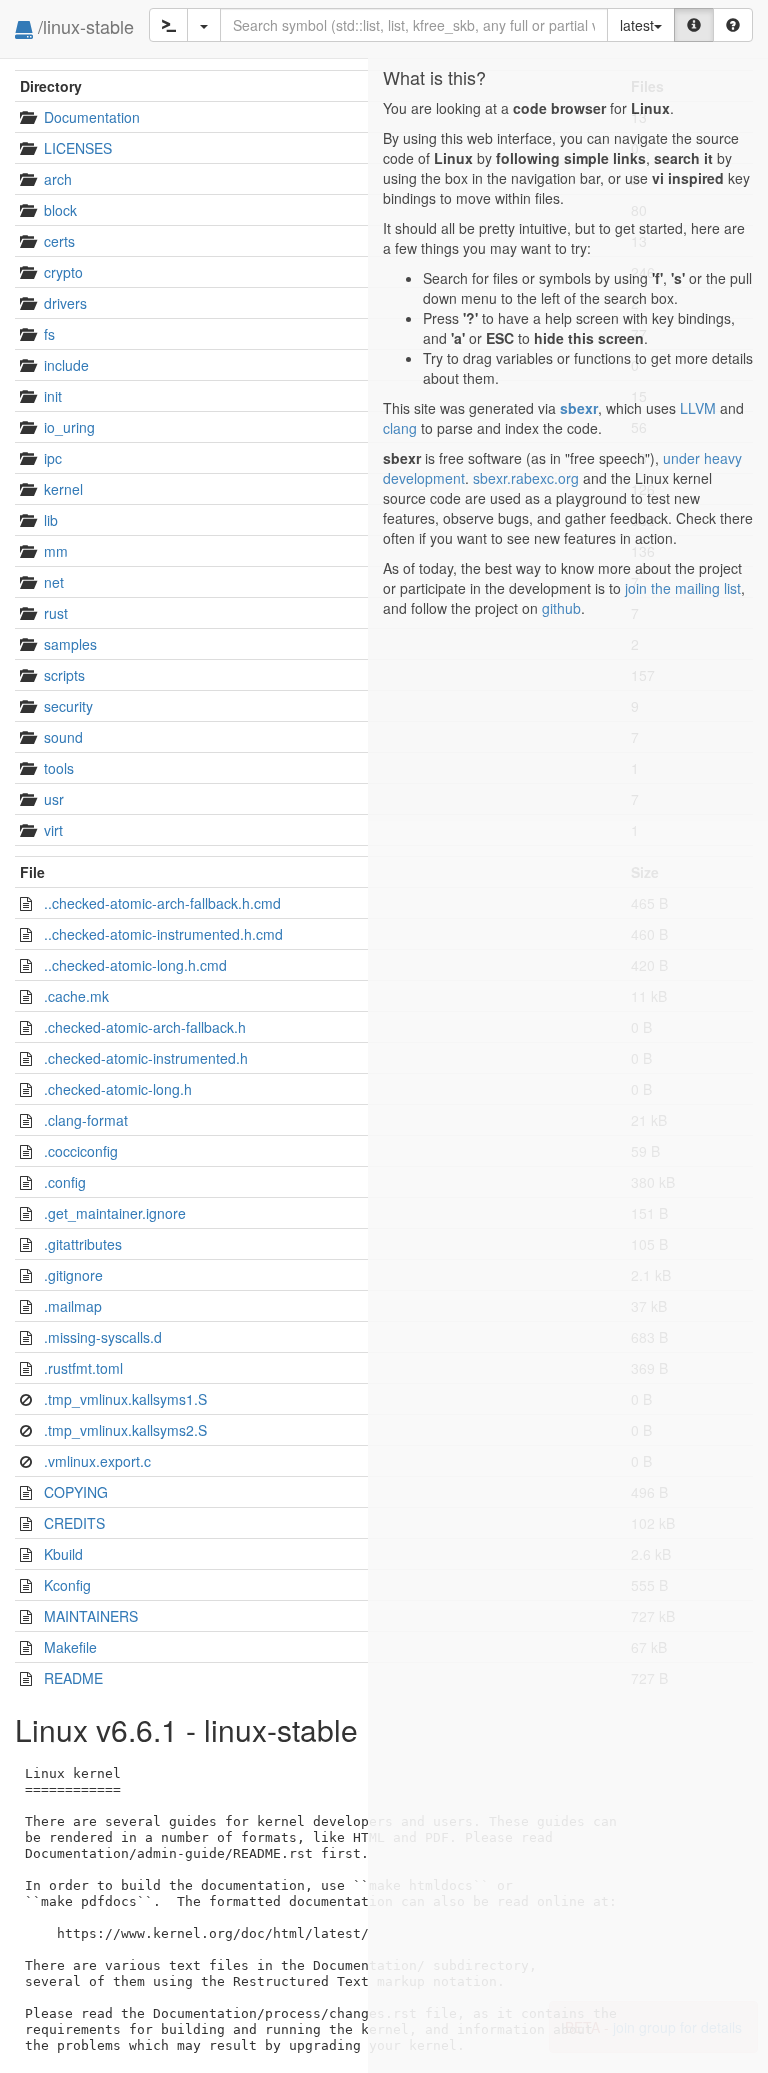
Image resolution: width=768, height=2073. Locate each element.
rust (56, 613)
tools (59, 768)
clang (400, 428)
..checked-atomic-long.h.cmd (135, 965)
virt (53, 830)
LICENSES (78, 148)
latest (637, 25)
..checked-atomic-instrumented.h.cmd (163, 934)
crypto (63, 272)
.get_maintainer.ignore (115, 1213)
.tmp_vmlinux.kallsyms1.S (125, 1399)
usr (54, 799)
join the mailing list (683, 588)
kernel (63, 489)
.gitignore (73, 1275)
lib (51, 520)
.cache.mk (76, 996)
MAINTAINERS (91, 1616)
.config (65, 1182)
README (73, 1678)
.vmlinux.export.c (97, 1461)
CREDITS (74, 1523)
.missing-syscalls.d (103, 1337)
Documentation (92, 117)
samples (70, 644)
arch (58, 179)
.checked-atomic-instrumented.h (146, 1058)
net (54, 582)
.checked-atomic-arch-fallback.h (145, 1027)
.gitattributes (83, 1244)
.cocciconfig (81, 1151)
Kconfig (67, 1585)
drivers (65, 303)
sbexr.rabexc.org (526, 478)
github (561, 608)
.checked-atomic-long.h (118, 1089)
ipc (53, 458)
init (53, 396)
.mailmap (73, 1306)
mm (56, 551)
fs (49, 334)
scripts (64, 675)
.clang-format (86, 1120)
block (60, 210)
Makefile (70, 1647)
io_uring (69, 427)
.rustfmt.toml (83, 1368)
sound (63, 737)
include (66, 365)
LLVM (698, 408)
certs (59, 241)
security (68, 706)
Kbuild (63, 1554)
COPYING (76, 1492)
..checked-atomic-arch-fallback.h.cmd (162, 903)
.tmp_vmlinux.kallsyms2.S (125, 1430)
